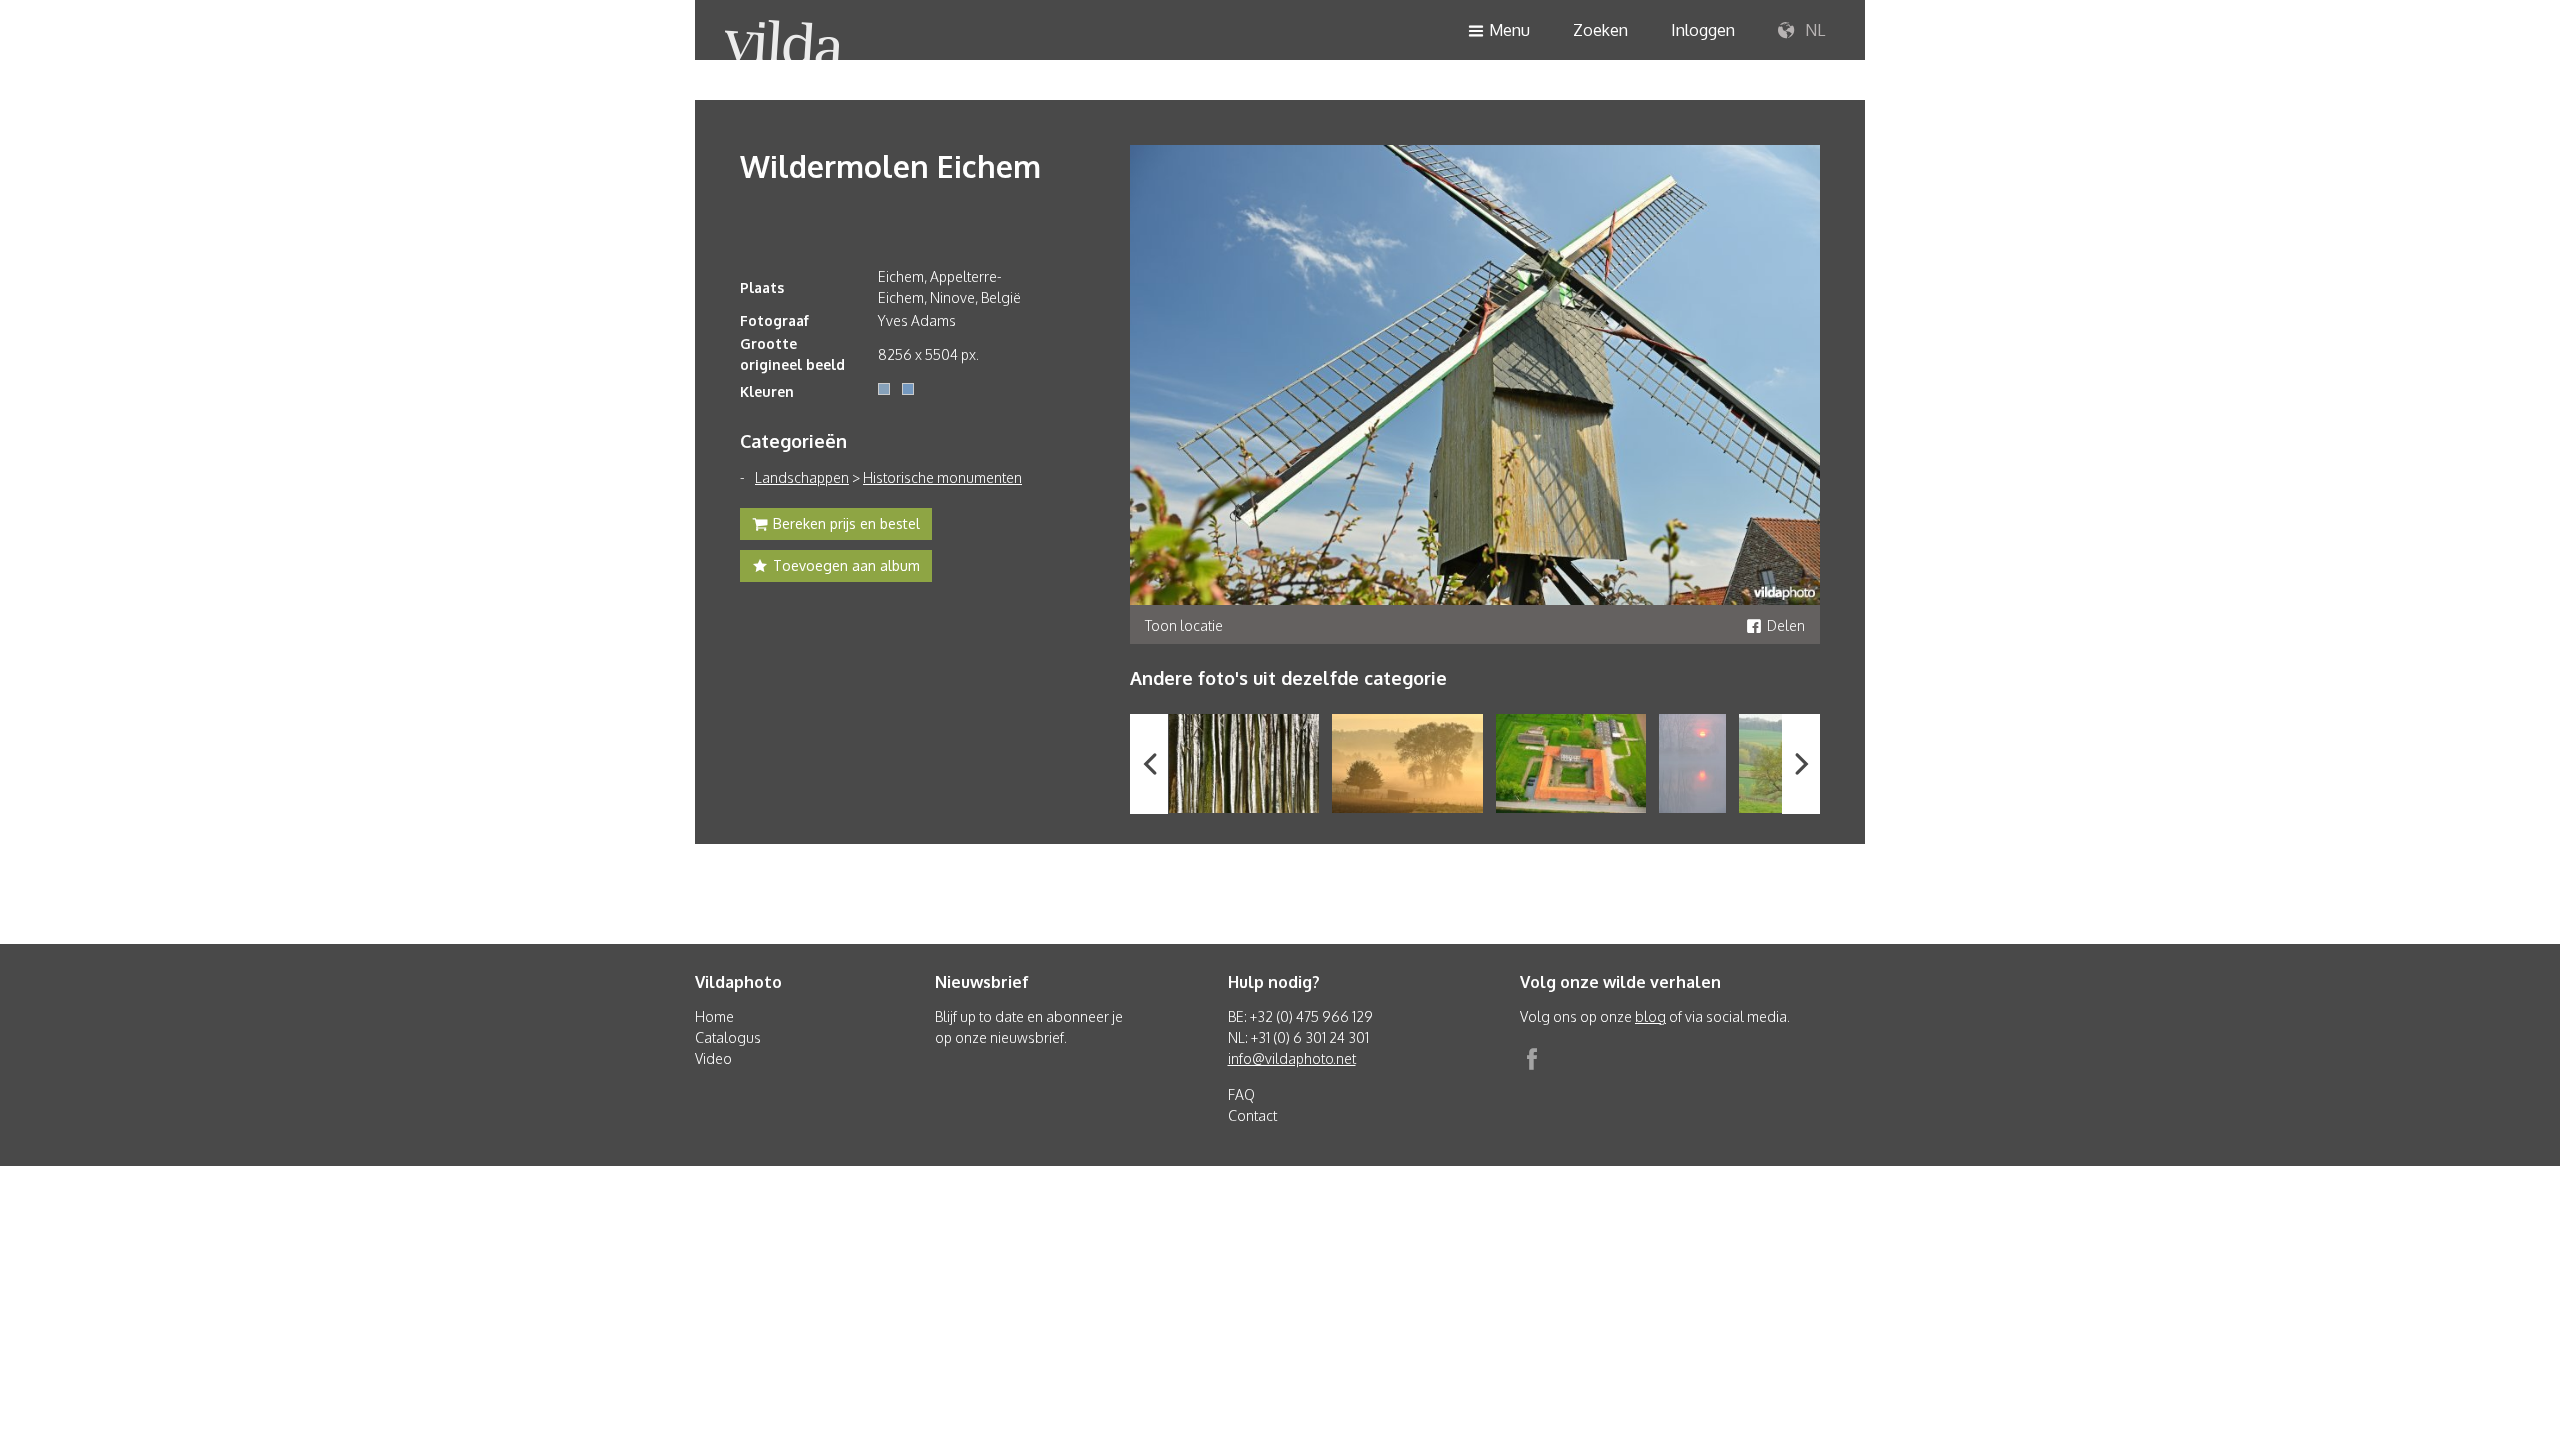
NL (1813, 30)
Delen (1786, 625)
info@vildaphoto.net (1292, 1058)
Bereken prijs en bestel (846, 523)
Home (714, 1016)
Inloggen (1703, 30)
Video (713, 1058)
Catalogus (728, 1037)
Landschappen (802, 477)
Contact (1252, 1115)
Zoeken (1600, 30)
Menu (1509, 30)
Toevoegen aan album (846, 565)
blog (1650, 1016)
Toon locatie (1184, 625)
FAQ (1241, 1094)
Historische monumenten (942, 477)
